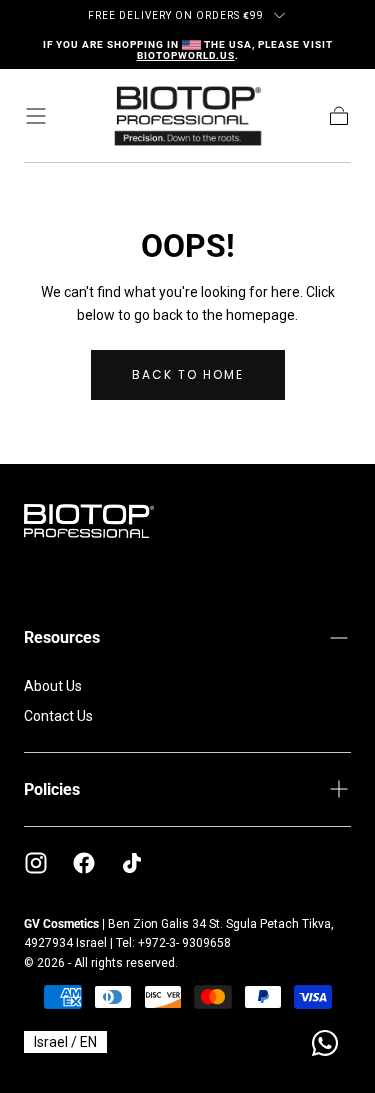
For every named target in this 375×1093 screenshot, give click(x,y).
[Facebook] (84, 863)
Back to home (188, 374)
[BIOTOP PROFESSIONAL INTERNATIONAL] (89, 521)
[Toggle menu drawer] (279, 15)
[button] (36, 116)
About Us (53, 686)
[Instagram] (36, 863)
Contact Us (58, 716)
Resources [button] (62, 637)
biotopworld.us (186, 55)
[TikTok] (132, 863)
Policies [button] (52, 789)
